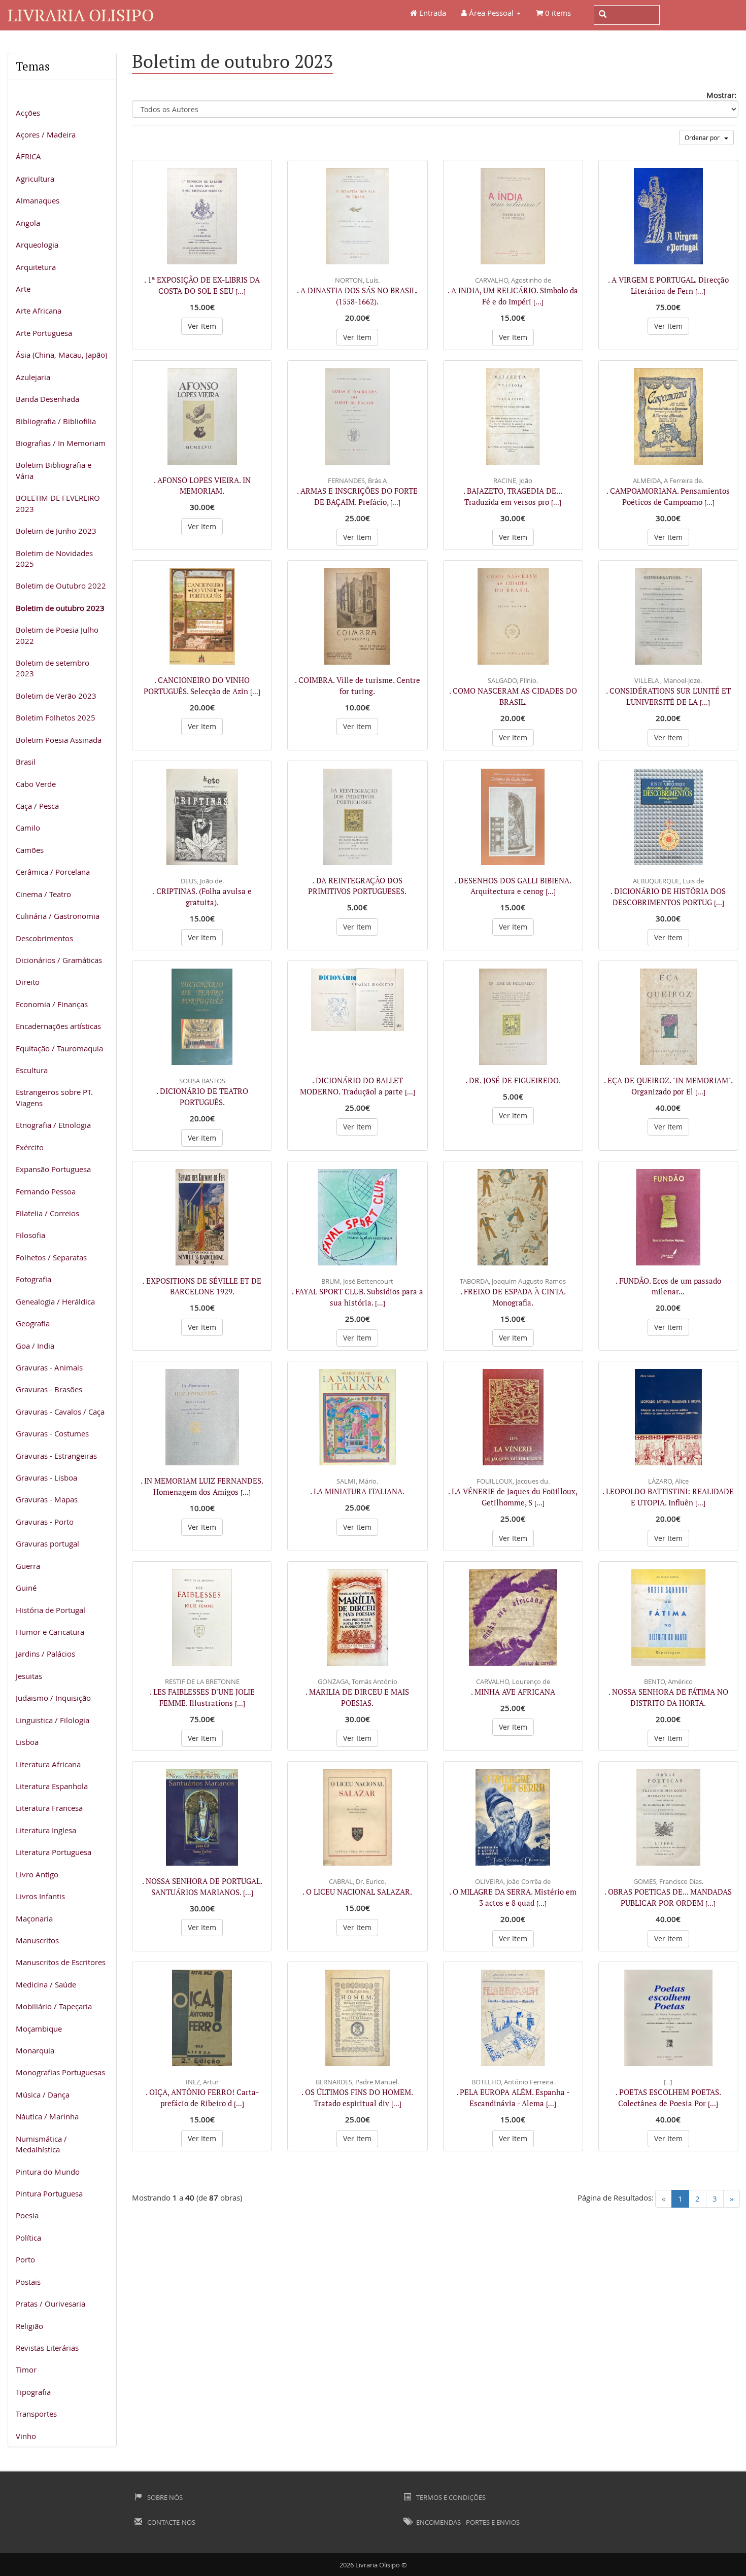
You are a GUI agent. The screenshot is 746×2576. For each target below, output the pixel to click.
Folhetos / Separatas (51, 1257)
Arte (23, 289)
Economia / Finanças (52, 1004)
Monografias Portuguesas (60, 2072)
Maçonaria (34, 1918)
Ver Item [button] (202, 326)
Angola (28, 223)
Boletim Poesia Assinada (59, 740)
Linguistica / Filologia (53, 1720)
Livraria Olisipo (81, 15)
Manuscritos (37, 1940)
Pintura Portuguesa (49, 2193)
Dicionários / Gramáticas (59, 960)
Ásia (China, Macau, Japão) (61, 355)
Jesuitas (29, 1676)
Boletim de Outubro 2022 (61, 586)
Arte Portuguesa (44, 333)
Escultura (32, 1070)
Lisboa (27, 1742)
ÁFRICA (28, 156)
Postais (28, 2282)
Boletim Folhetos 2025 (56, 717)
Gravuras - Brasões (49, 1389)
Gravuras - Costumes (52, 1433)
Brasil (26, 762)
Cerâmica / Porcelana (53, 872)
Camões (30, 850)
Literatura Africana (48, 1764)
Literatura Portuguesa (54, 1852)
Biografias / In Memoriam (61, 443)
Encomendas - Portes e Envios (467, 2522)
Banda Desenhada (47, 399)
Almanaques (38, 200)
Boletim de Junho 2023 (56, 531)
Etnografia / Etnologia (53, 1125)
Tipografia (33, 2392)
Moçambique (39, 2029)
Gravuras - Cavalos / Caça (60, 1412)
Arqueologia (37, 245)
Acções (28, 113)
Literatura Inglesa (46, 1830)
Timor (26, 2369)
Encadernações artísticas (58, 1026)
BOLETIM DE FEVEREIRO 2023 (58, 503)
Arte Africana (39, 311)
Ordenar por (704, 138)
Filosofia (30, 1235)
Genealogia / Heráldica (55, 1301)
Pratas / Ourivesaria (50, 2304)
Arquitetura (36, 267)
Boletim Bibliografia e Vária (54, 470)
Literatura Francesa (49, 1808)
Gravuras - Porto (45, 1522)
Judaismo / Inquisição (53, 1698)
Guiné (26, 1588)
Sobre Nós (164, 2497)
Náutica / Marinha (47, 2116)
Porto (25, 2259)
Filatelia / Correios (47, 1213)
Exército (30, 1147)
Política (28, 2238)
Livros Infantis (40, 1896)
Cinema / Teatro (43, 894)
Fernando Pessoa (46, 1191)
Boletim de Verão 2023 (56, 696)
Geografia (33, 1323)
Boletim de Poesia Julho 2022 (57, 635)
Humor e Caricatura (50, 1632)
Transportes (36, 2414)
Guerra (28, 1566)
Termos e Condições (450, 2497)
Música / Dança (43, 2094)
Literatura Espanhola (52, 1786)
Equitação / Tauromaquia (59, 1048)
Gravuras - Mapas (47, 1499)
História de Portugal (50, 1610)
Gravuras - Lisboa (46, 1478)
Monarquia (35, 2050)
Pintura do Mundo (48, 2172)
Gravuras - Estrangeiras (56, 1456)
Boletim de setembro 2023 (53, 668)
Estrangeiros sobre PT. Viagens (54, 1097)
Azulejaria (33, 377)
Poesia (27, 2215)
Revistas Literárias (47, 2348)
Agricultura (35, 179)
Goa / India (35, 1346)
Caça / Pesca (37, 806)
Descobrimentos (44, 938)
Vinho (26, 2436)
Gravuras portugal (47, 1543)
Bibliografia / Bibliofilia (56, 421)
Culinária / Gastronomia (58, 916)
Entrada (432, 13)
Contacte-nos (171, 2522)
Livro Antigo (37, 1874)
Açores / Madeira (46, 134)
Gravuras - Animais (49, 1367)
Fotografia (33, 1279)
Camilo (28, 828)
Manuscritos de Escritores (61, 1962)
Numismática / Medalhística (41, 2144)
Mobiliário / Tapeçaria (54, 2006)
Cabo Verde (36, 784)
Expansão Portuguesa (53, 1169)
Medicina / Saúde (46, 1984)
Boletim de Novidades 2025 (54, 558)
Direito (28, 982)
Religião (29, 2326)
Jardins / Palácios (45, 1654)
